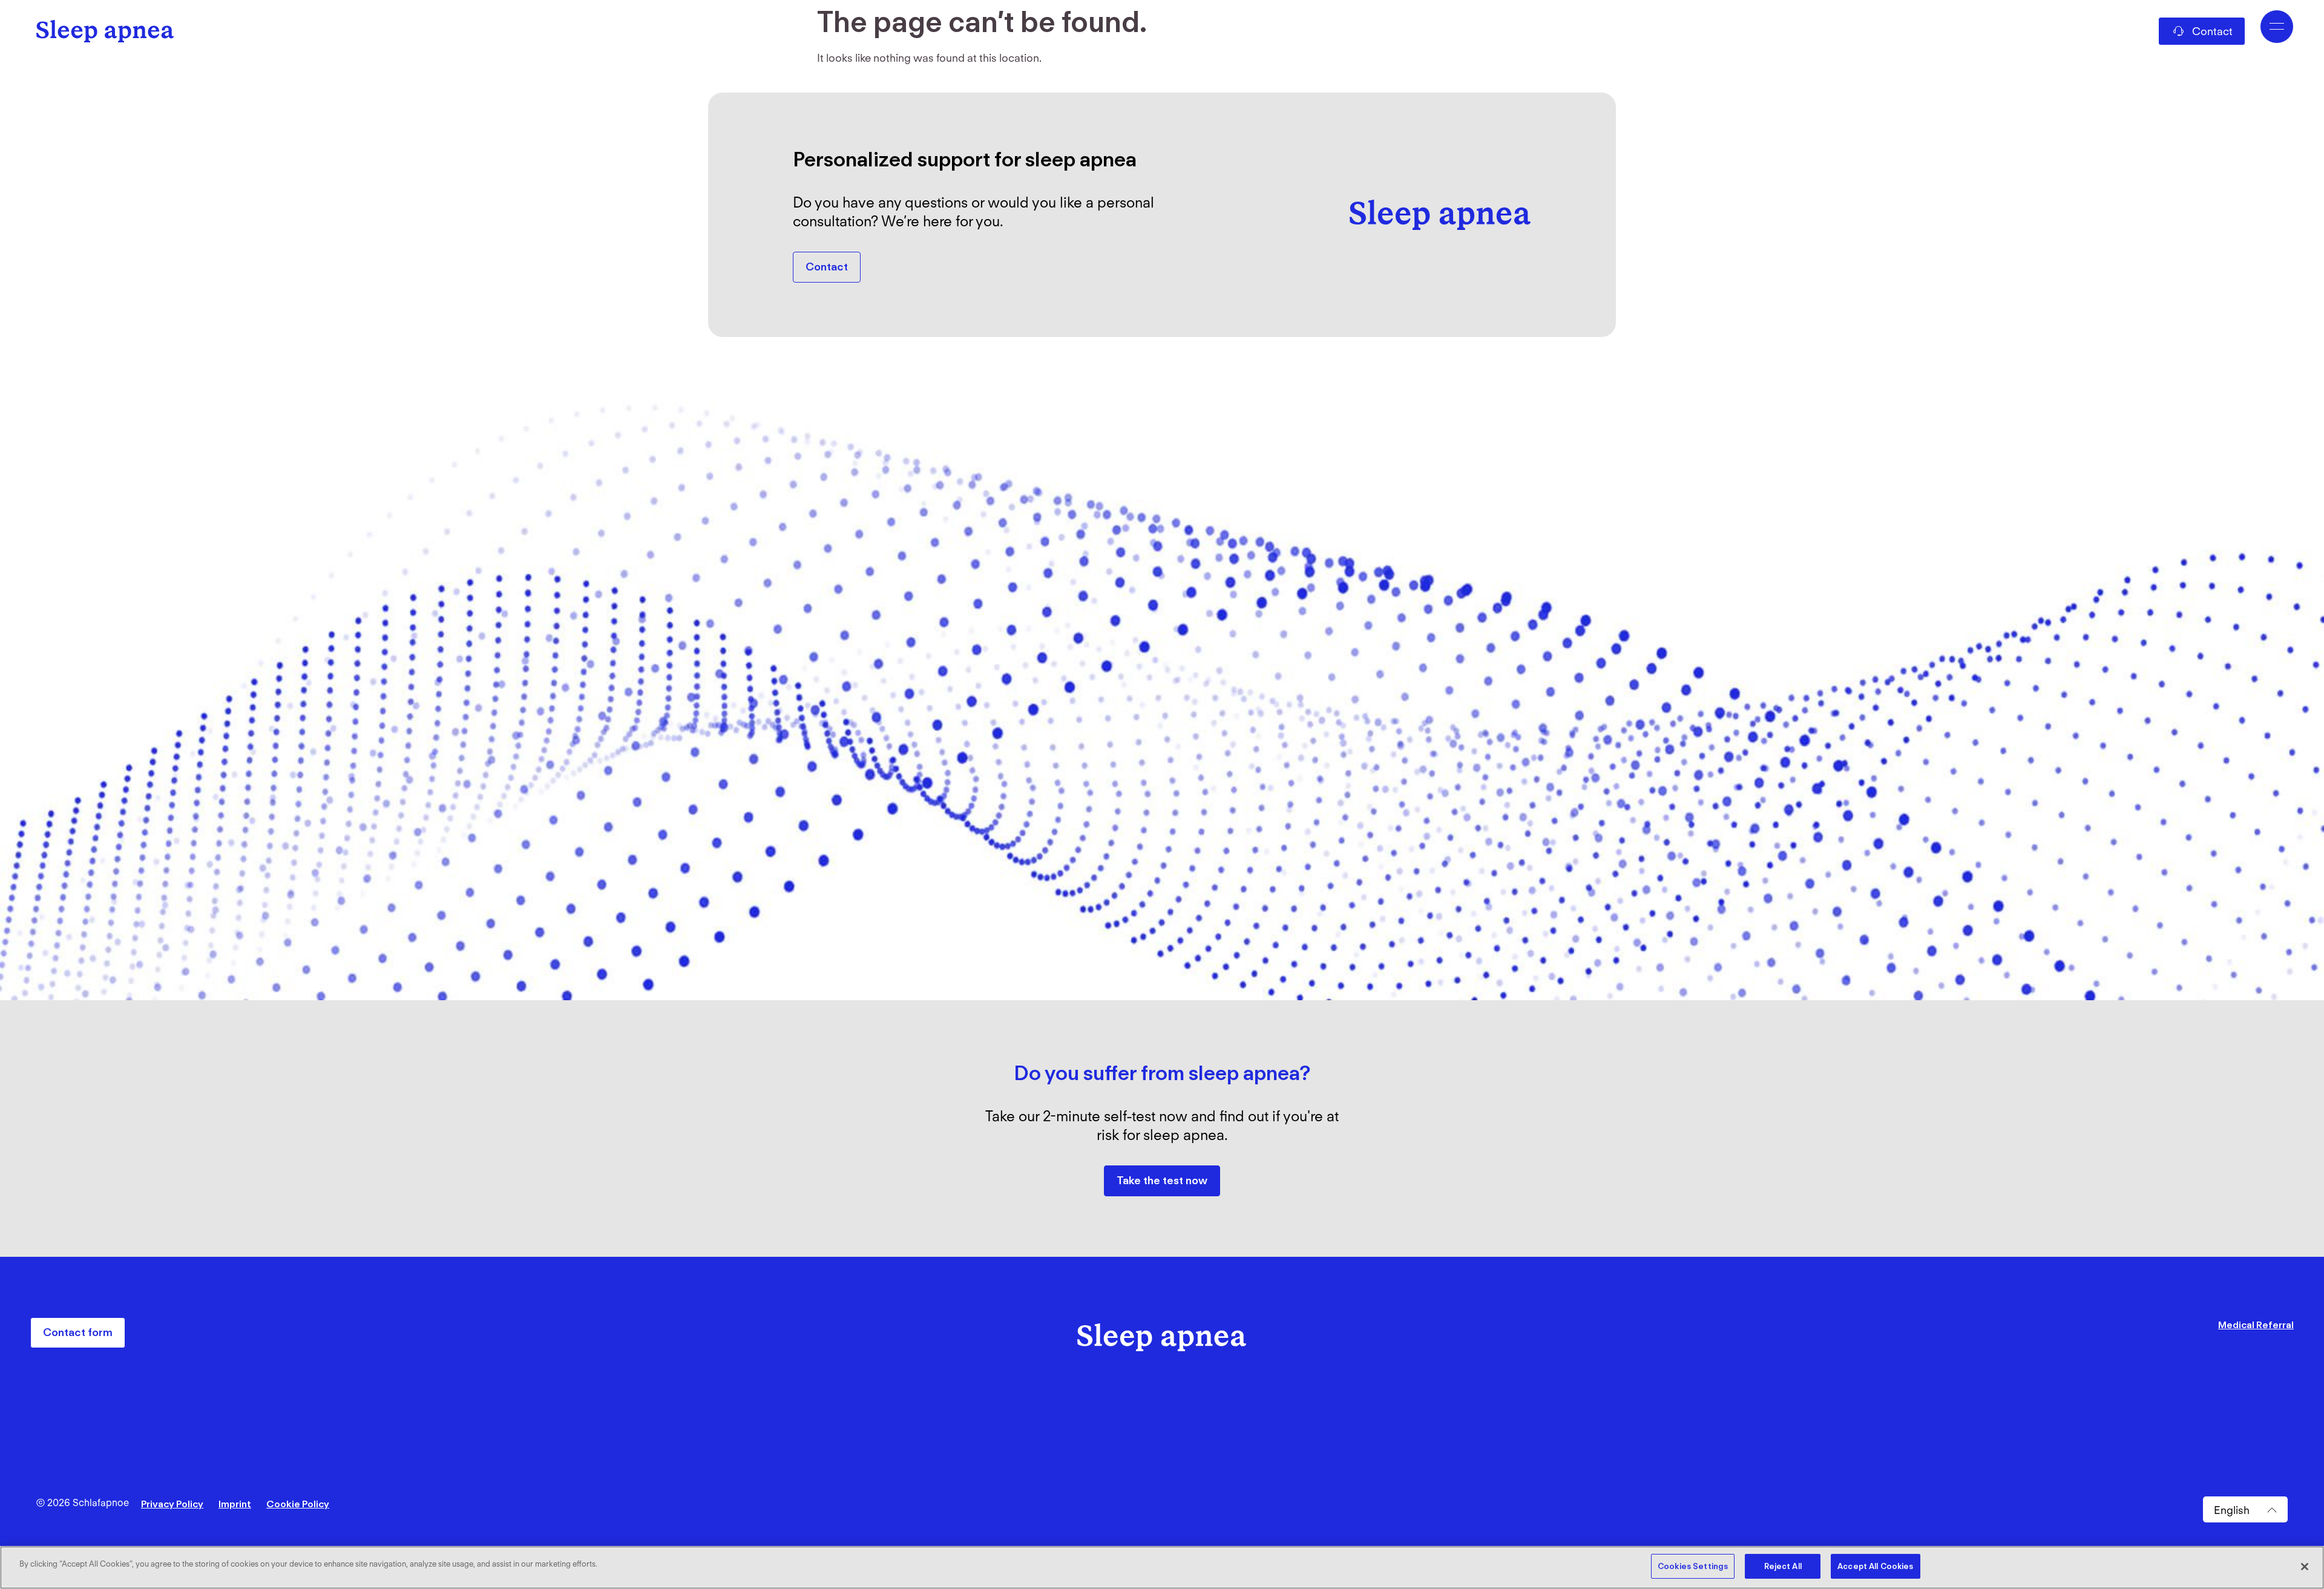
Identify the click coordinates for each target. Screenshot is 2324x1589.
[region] (1162, 1568)
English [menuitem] (2232, 1509)
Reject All (1783, 1566)
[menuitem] (2245, 1510)
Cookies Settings (1693, 1566)
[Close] (2305, 1567)
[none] (2245, 1510)
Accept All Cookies (1875, 1566)
